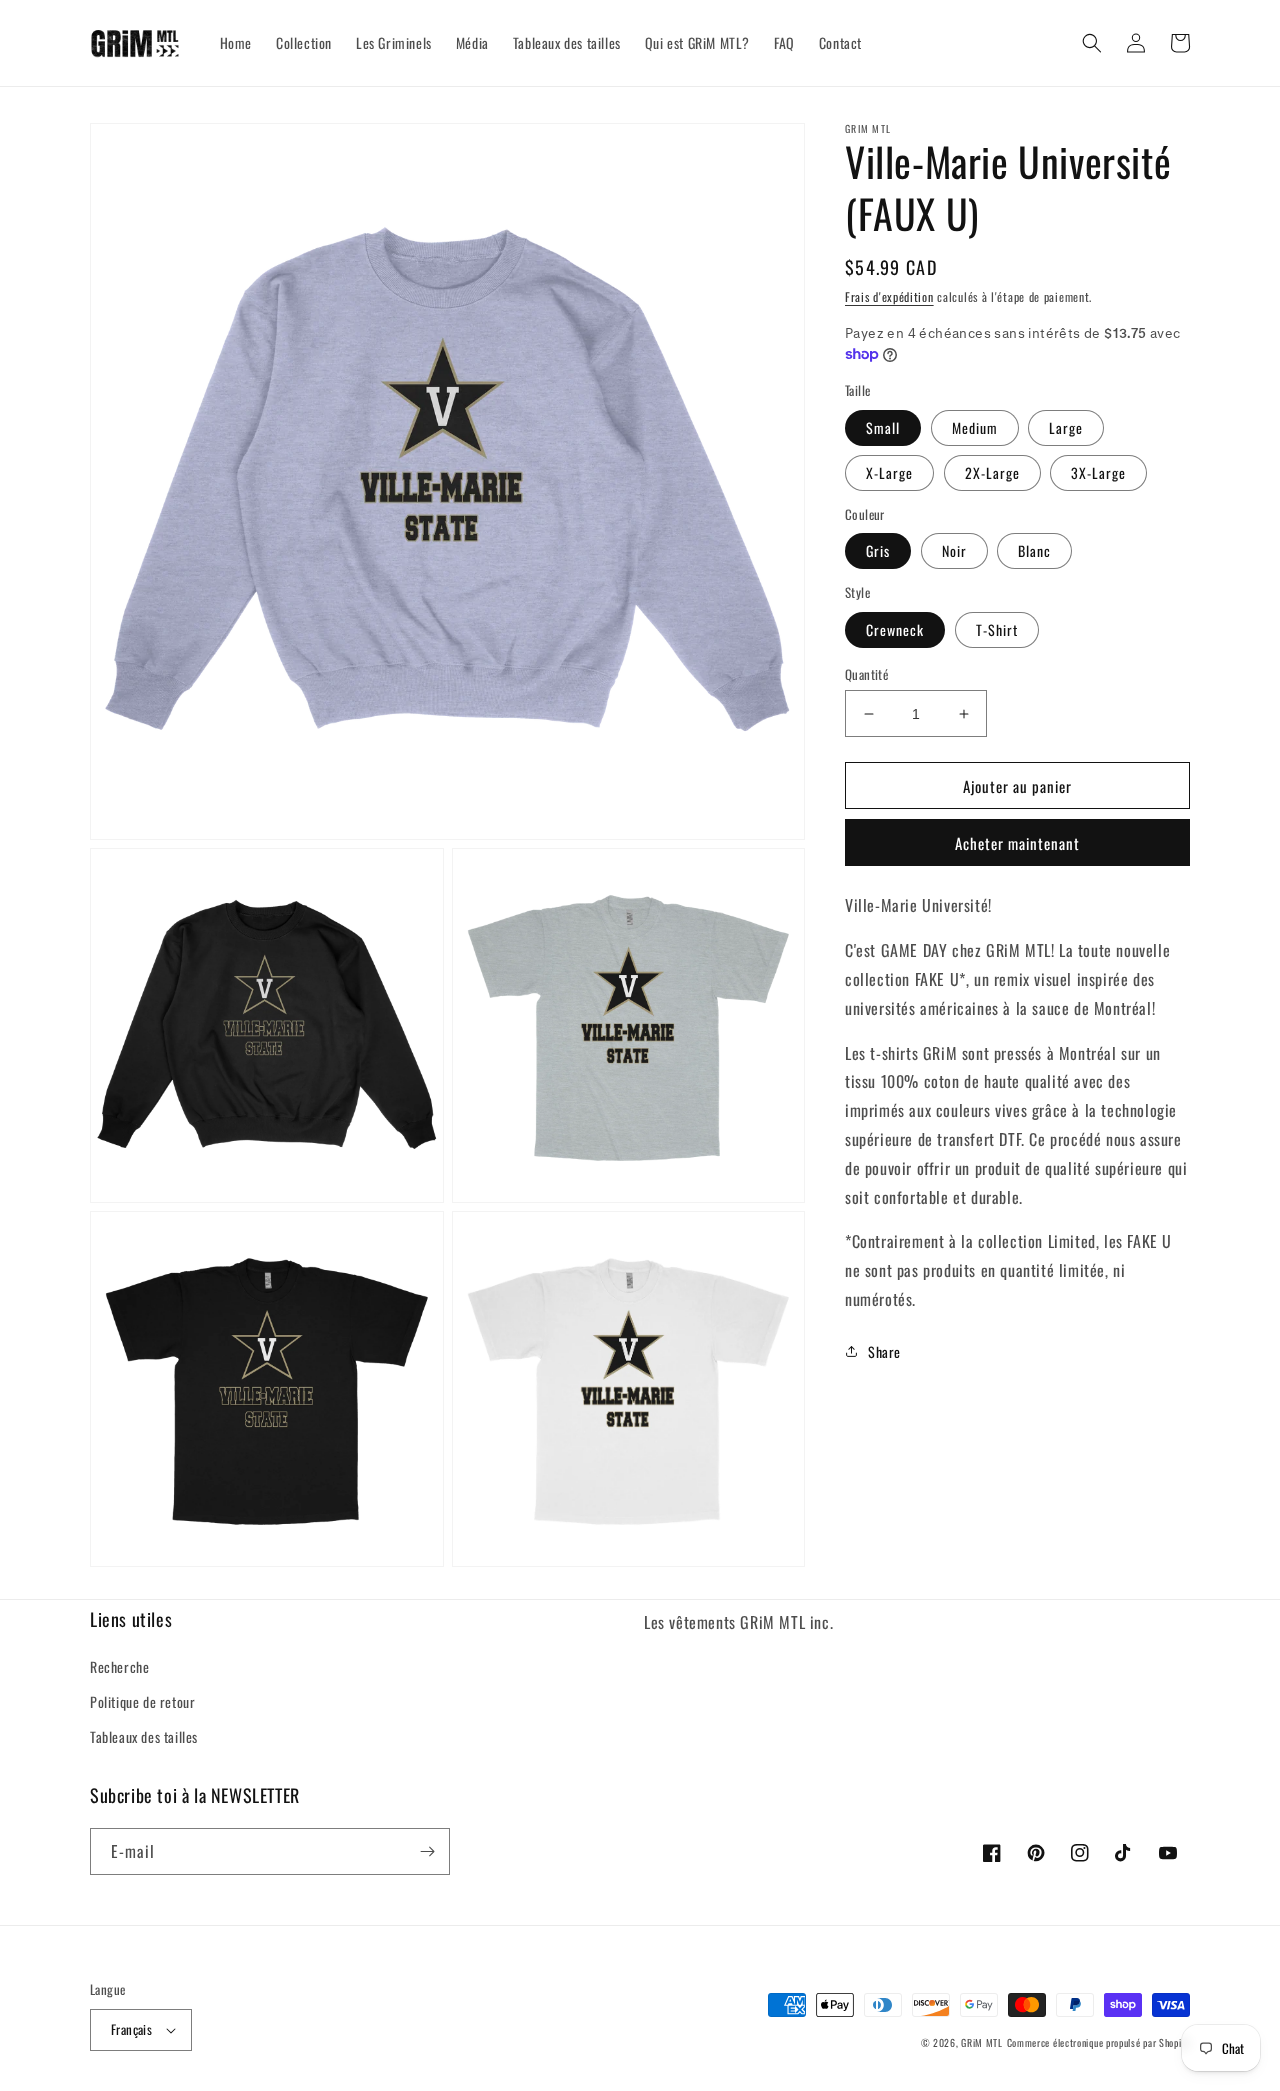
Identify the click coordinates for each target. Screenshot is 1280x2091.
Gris (878, 550)
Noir (954, 550)
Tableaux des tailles (144, 1736)
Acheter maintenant (1017, 843)
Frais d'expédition (889, 296)
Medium (975, 427)
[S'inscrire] (427, 1851)
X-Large (889, 472)
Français (131, 2029)
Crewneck (895, 629)
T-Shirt (997, 629)
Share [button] (884, 1350)
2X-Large (992, 472)
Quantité (866, 674)
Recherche (119, 1666)
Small (883, 427)
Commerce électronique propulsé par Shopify (1098, 2042)
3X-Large (1098, 472)
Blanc (1034, 550)
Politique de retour (142, 1701)
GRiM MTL (982, 2042)
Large (1066, 427)
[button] (1092, 43)
